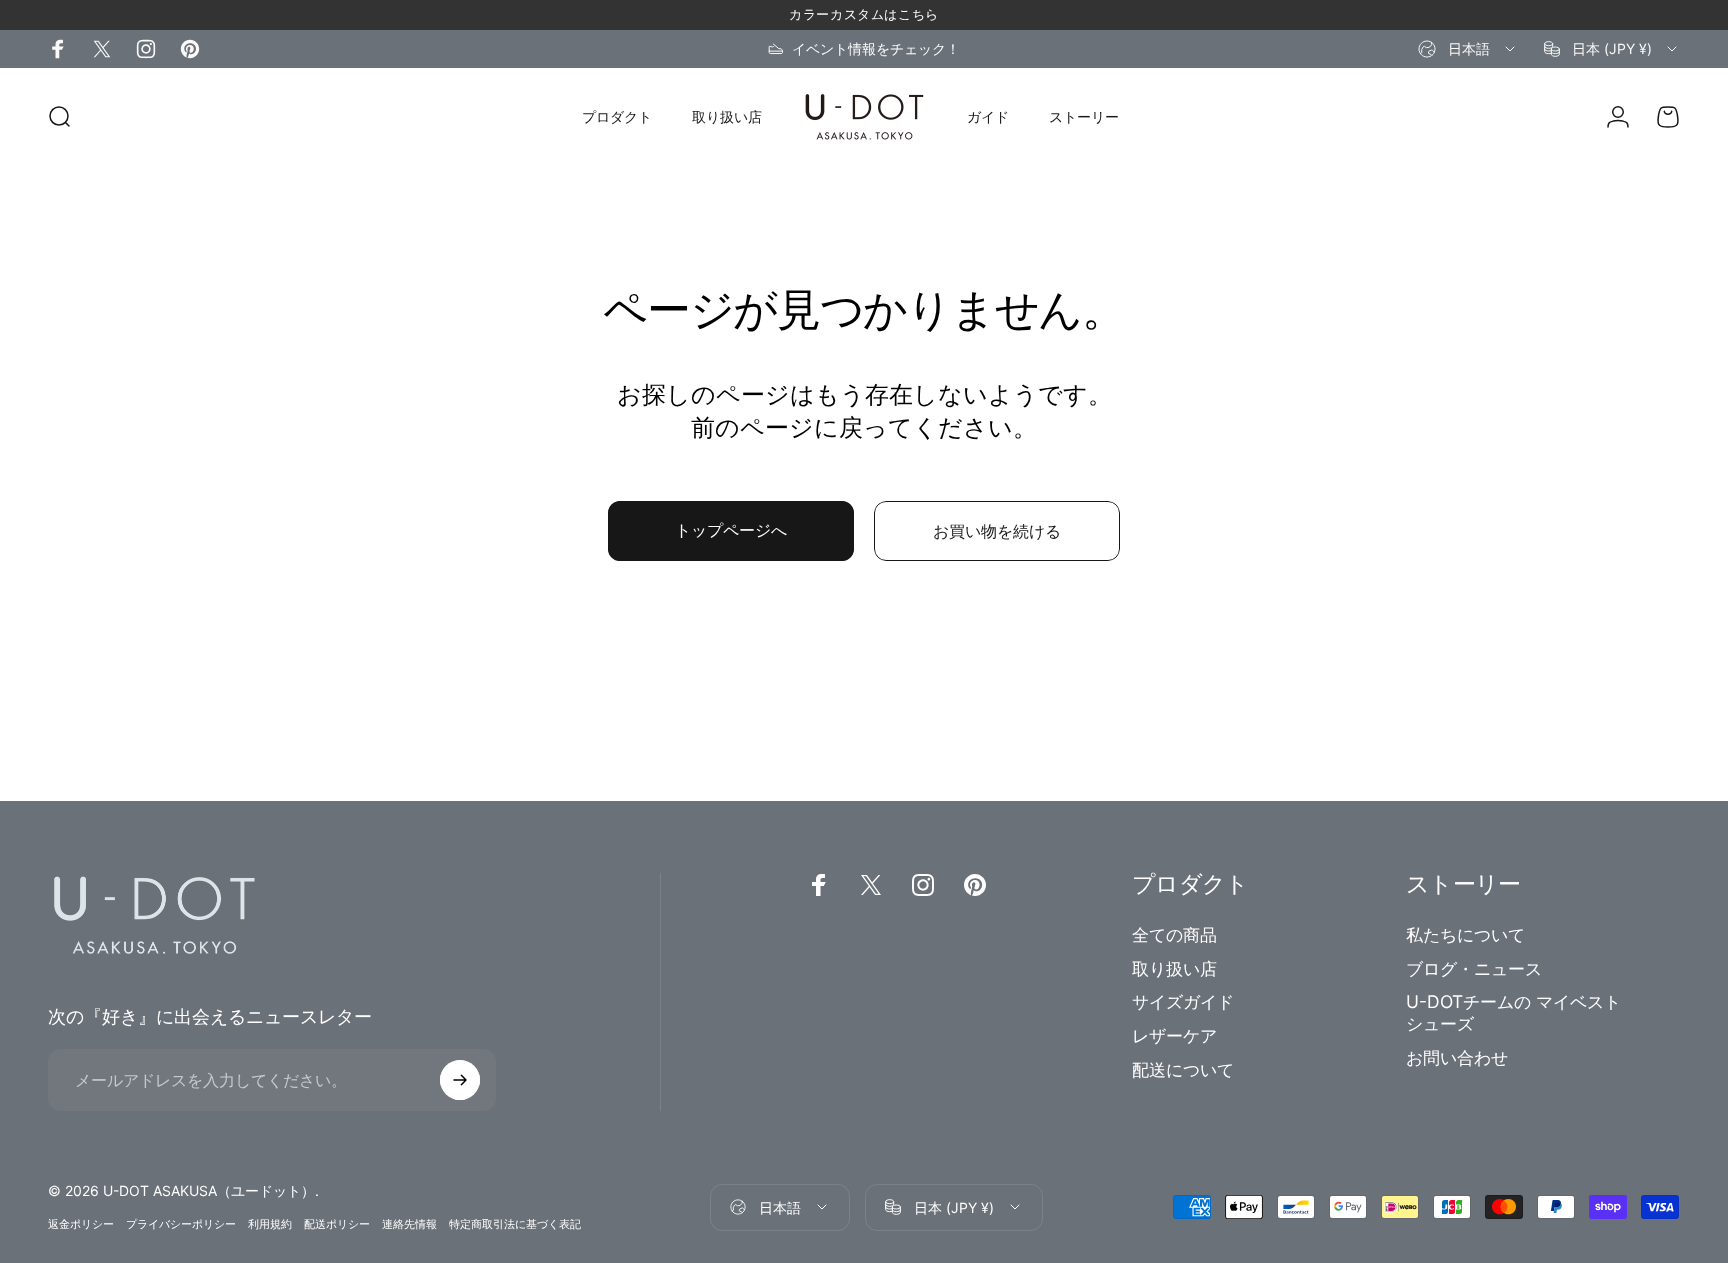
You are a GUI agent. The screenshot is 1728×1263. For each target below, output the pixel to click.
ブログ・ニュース (1474, 968)
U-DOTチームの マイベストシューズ (1513, 1012)
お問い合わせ (1457, 1057)
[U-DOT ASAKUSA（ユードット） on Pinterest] (190, 49)
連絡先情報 (409, 1224)
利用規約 (270, 1224)
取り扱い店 (1174, 968)
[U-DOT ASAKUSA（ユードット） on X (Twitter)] (102, 49)
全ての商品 (1174, 934)
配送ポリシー (337, 1224)
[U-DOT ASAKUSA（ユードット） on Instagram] (146, 49)
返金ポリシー (81, 1224)
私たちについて (1465, 934)
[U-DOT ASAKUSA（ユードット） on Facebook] (58, 49)
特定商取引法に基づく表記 (515, 1224)
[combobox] (1468, 49)
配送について (1183, 1069)
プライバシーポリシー (181, 1224)
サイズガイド (1183, 1001)
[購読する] (460, 1080)
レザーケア (1174, 1035)
